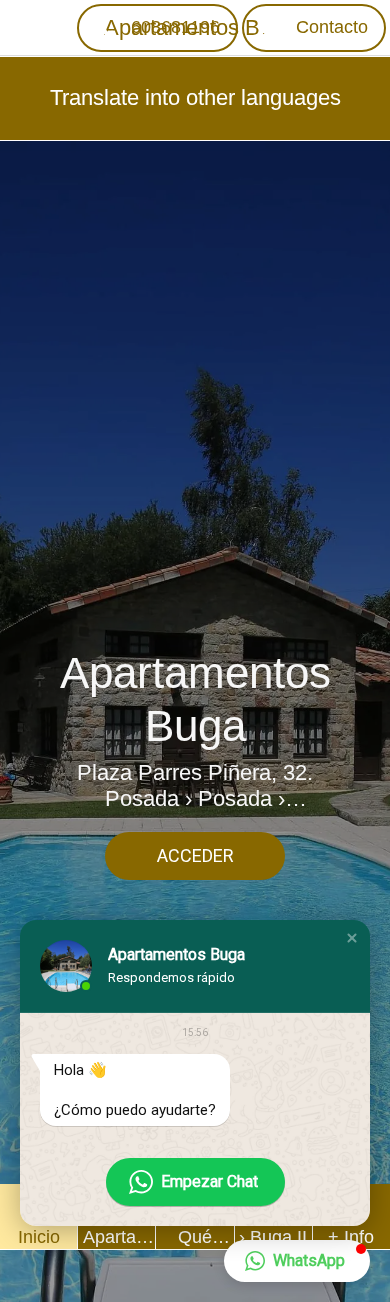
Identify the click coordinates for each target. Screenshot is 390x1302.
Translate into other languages (195, 97)
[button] (352, 938)
